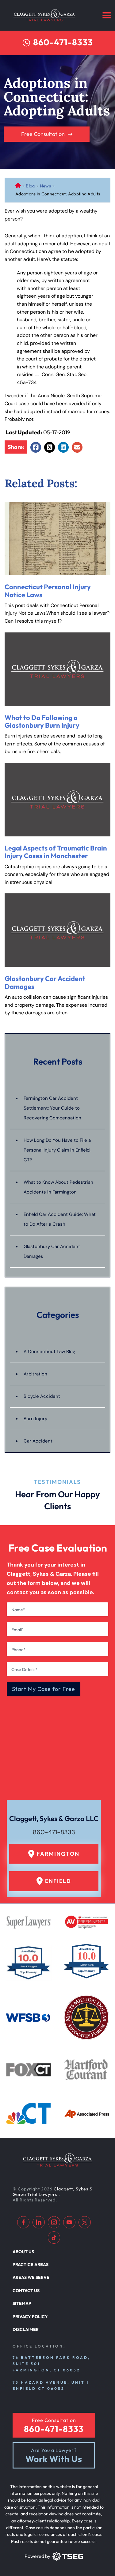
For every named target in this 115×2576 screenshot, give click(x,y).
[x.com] (85, 2222)
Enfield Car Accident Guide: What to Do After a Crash (60, 1219)
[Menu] (107, 15)
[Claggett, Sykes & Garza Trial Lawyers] (44, 15)
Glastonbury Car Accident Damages (45, 982)
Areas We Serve (31, 2277)
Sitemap (22, 2303)
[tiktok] (54, 2238)
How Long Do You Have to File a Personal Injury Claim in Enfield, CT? (57, 1150)
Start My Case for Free (44, 1689)
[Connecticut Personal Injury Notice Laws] (57, 538)
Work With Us (54, 2459)
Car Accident (38, 1441)
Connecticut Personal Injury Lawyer (18, 186)
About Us (23, 2252)
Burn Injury (35, 1419)
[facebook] (23, 2222)
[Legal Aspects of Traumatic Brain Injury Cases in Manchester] (57, 800)
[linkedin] (39, 2222)
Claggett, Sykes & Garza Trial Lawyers (52, 2192)
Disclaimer (26, 2329)
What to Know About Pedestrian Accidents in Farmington (58, 1187)
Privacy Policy (30, 2317)
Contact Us (26, 2291)
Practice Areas (31, 2265)
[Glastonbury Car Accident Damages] (57, 930)
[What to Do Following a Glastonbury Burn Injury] (57, 669)
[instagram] (54, 2222)
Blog (30, 186)
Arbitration (35, 1374)
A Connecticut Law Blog (49, 1352)
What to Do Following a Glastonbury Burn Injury (42, 721)
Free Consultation (43, 134)
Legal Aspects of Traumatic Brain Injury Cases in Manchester (56, 852)
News (45, 186)
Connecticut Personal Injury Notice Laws (48, 591)
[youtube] (69, 2222)
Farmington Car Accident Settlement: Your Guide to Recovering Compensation (52, 1108)
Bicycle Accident (42, 1396)
